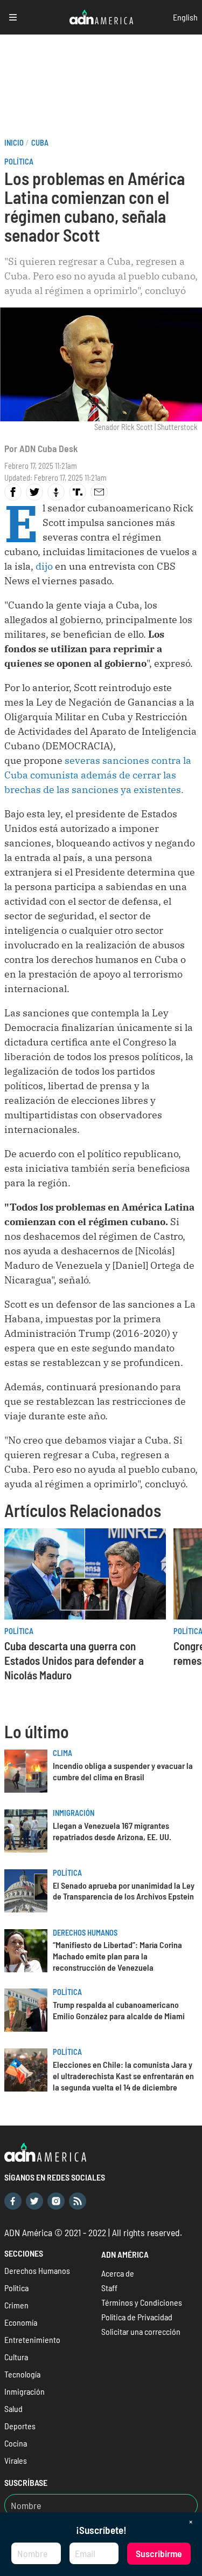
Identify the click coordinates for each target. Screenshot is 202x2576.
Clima (62, 1753)
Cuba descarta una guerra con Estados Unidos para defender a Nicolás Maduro (74, 1660)
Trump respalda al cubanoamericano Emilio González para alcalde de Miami (119, 2010)
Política (19, 162)
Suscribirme (159, 2553)
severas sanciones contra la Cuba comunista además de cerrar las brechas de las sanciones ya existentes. (98, 775)
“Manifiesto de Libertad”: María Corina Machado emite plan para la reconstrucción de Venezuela (117, 1956)
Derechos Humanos (85, 1933)
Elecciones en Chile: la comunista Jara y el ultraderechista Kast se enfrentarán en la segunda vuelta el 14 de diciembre (123, 2076)
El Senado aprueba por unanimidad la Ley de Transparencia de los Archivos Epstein (124, 1891)
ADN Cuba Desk (48, 448)
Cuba (40, 143)
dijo (43, 566)
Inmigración (74, 1813)
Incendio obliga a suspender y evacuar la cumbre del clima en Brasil (123, 1771)
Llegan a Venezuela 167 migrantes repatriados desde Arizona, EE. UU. (112, 1831)
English (185, 17)
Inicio (14, 143)
